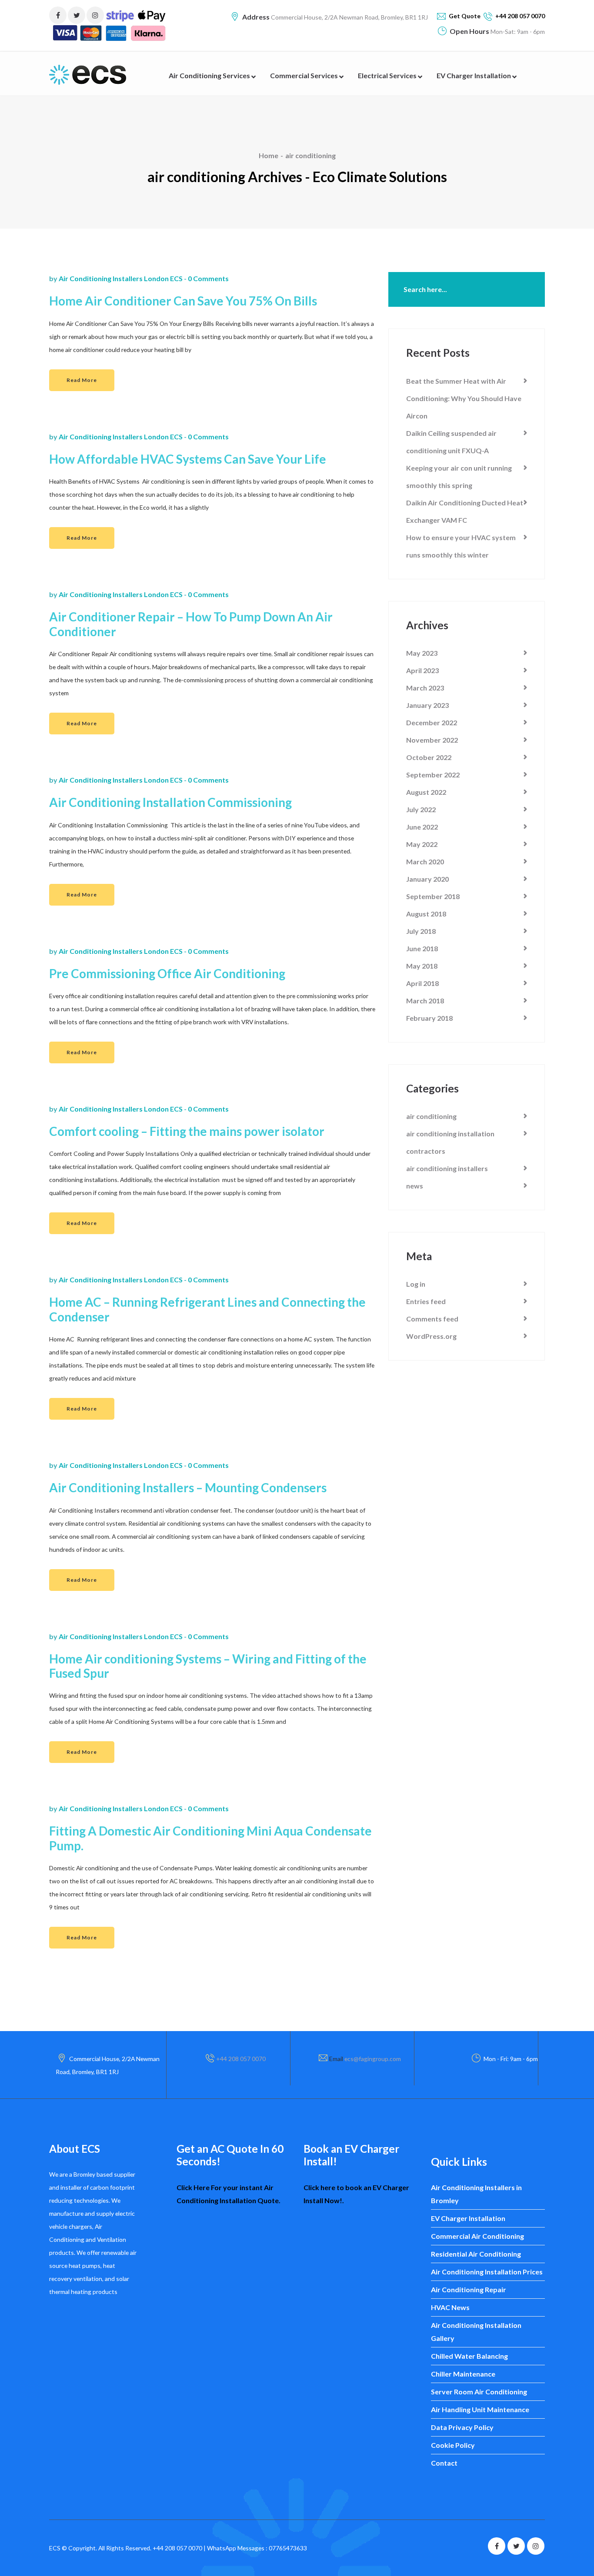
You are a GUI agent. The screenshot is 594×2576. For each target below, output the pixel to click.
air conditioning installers (447, 1168)
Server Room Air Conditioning (479, 2392)
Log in (416, 1284)
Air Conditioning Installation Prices (487, 2272)
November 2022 (432, 740)
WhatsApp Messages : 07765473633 (257, 2548)
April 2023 (422, 670)
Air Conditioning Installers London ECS (121, 278)
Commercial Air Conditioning (477, 2236)
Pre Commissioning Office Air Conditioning (167, 974)
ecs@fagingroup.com (373, 2059)
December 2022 (432, 722)
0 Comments (208, 278)
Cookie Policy (453, 2445)
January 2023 (427, 705)
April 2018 (422, 983)
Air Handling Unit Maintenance (480, 2409)
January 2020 (427, 879)
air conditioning (310, 155)
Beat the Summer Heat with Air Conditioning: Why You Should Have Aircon (464, 398)
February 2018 (429, 1018)
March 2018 (425, 1001)
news (415, 1186)
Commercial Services (305, 75)
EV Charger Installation (474, 75)
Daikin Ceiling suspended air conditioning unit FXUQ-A (451, 442)
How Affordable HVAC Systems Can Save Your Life (189, 459)
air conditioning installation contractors (450, 1142)
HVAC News (450, 2307)
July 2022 (421, 809)
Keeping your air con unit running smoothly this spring (459, 476)
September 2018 (433, 896)
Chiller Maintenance (463, 2374)
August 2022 (426, 792)
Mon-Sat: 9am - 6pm (517, 32)
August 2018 (426, 914)
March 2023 (425, 688)
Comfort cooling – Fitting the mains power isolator (187, 1131)
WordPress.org (431, 1336)
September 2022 (433, 775)
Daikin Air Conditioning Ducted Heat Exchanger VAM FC (465, 511)
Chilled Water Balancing (469, 2356)
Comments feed (432, 1319)
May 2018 (422, 966)
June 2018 (422, 948)
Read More (82, 380)
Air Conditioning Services (210, 75)
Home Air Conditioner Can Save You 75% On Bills (183, 301)
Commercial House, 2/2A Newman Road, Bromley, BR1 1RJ (349, 17)
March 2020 (425, 861)
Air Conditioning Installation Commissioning (172, 802)
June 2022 (422, 827)
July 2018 (421, 931)
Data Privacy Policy (462, 2427)
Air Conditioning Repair (469, 2289)
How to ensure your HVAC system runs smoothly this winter (461, 546)
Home (269, 155)
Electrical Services (388, 75)
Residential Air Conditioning (476, 2254)
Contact (444, 2463)
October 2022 (429, 757)
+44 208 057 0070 (241, 2059)
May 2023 (422, 653)
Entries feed (426, 1301)
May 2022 (422, 844)
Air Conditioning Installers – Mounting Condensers (188, 1488)
